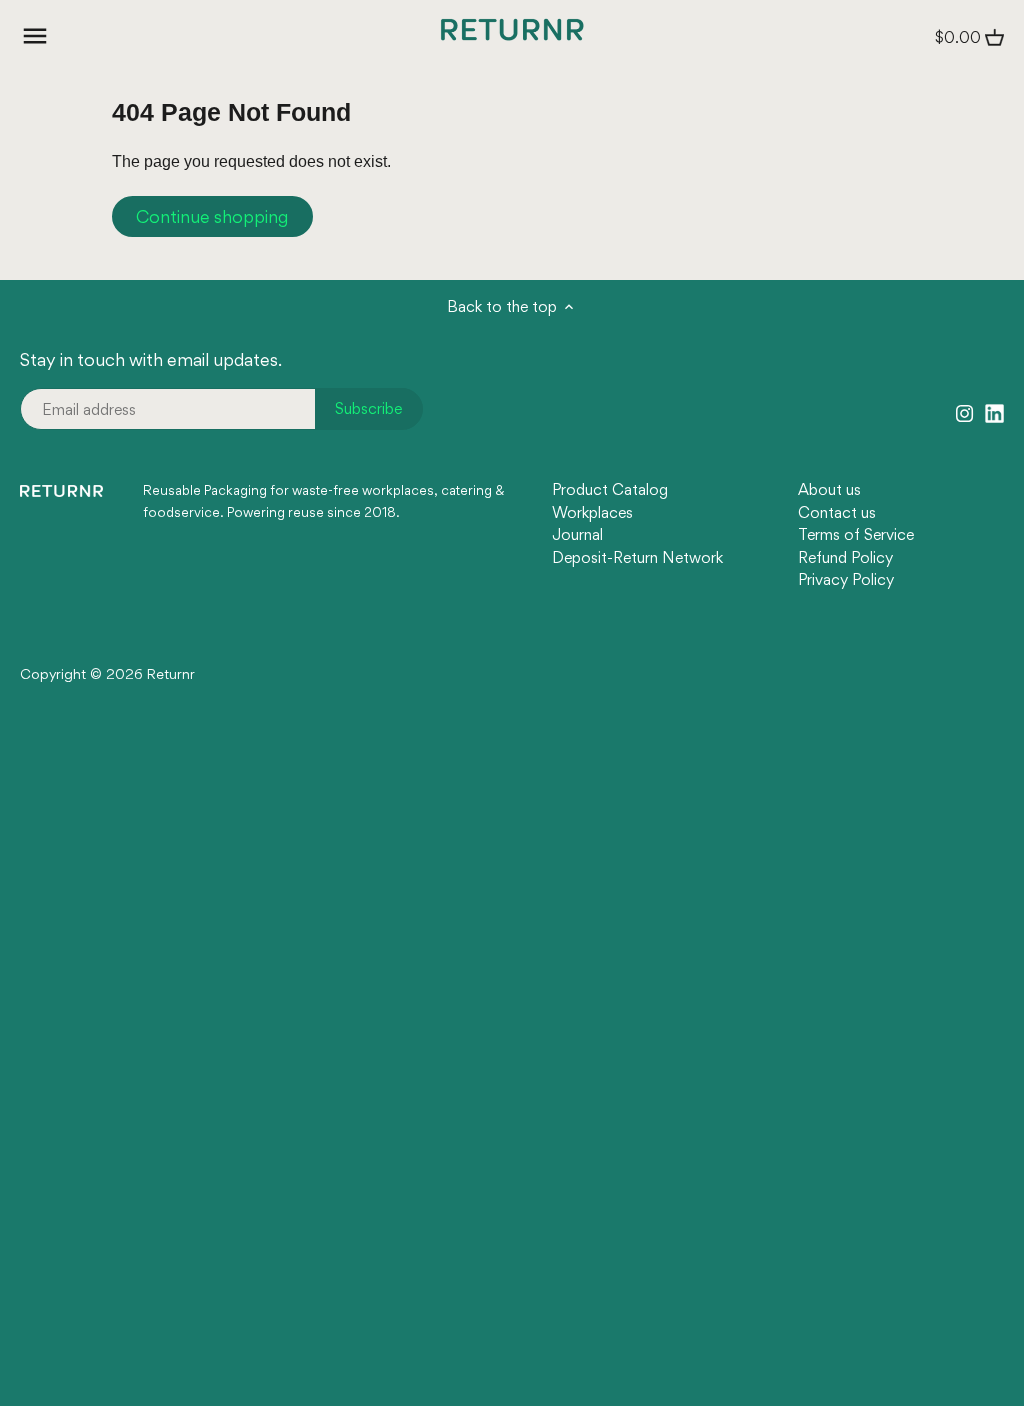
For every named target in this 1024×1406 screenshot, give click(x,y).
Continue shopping (212, 216)
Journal (577, 534)
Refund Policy (845, 557)
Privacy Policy (846, 579)
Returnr (171, 674)
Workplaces (592, 512)
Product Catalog (610, 489)
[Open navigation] (35, 36)
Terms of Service (856, 534)
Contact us (837, 512)
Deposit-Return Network (637, 557)
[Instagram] (964, 412)
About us (829, 489)
